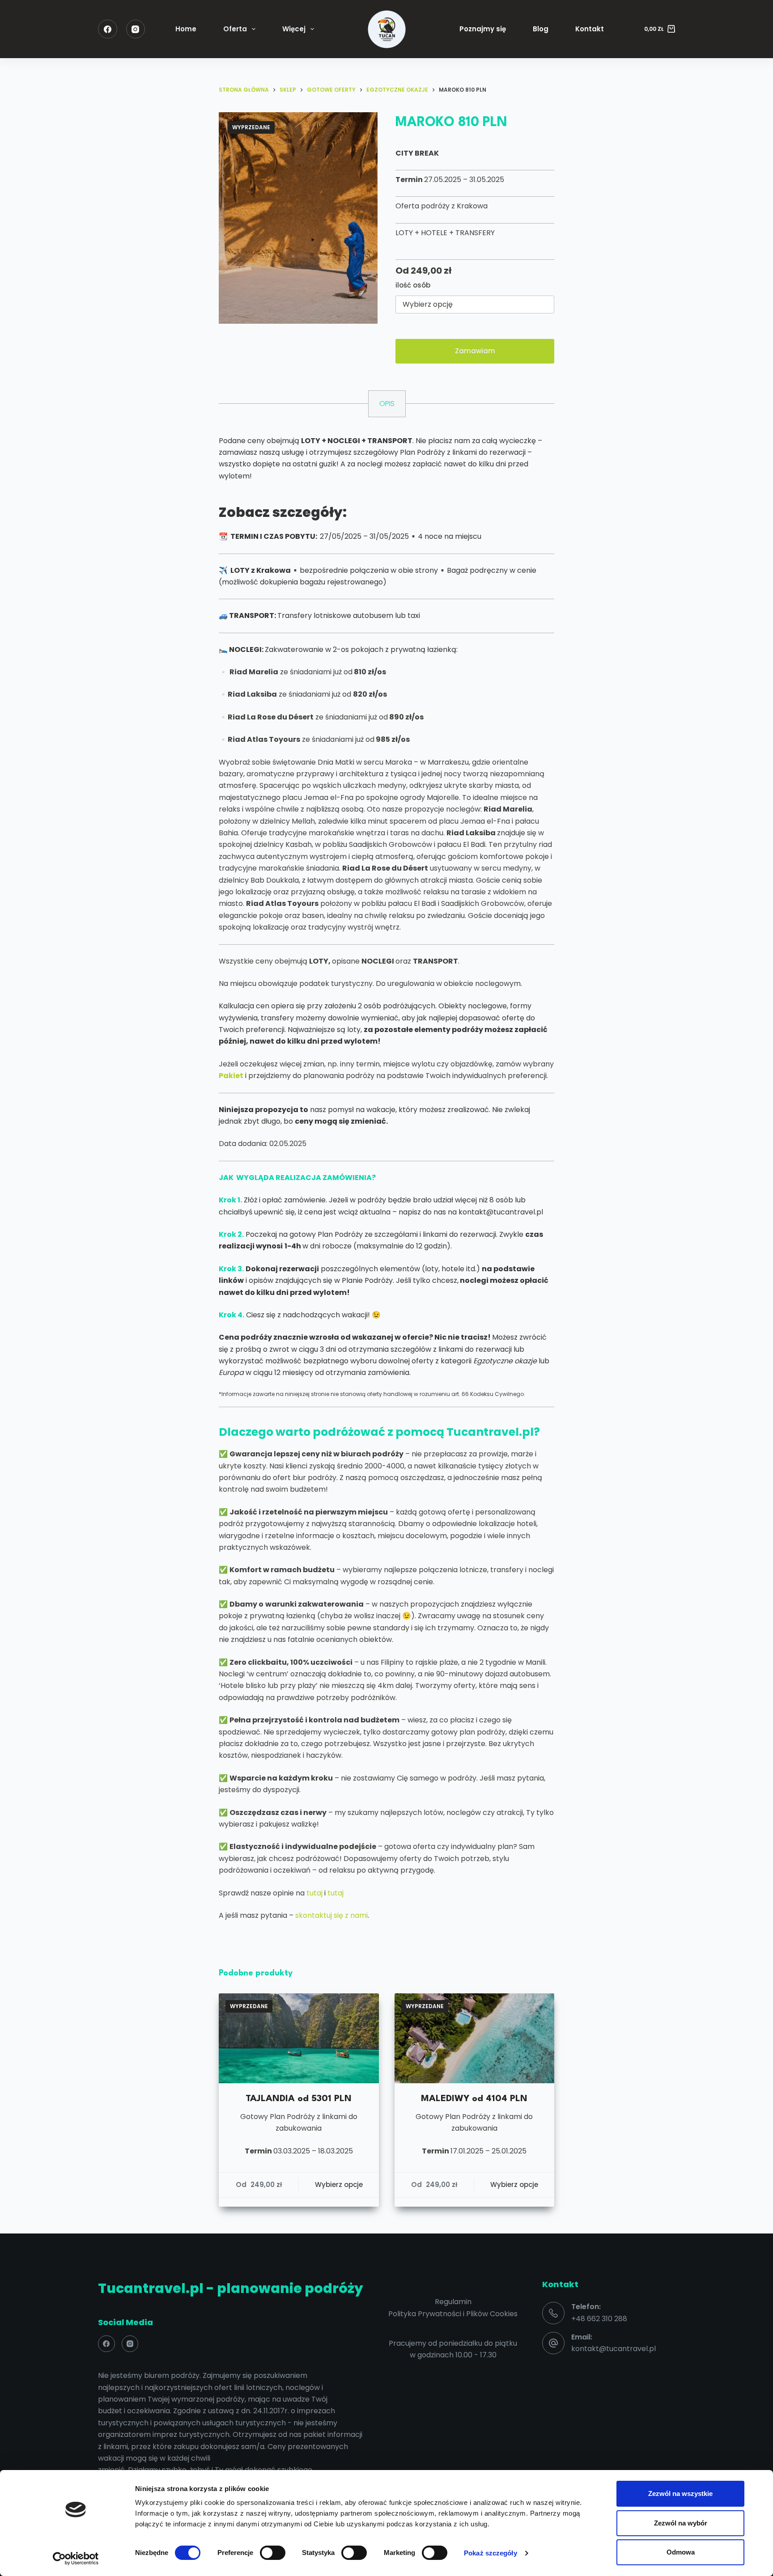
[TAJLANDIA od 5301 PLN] (299, 2038)
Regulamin (453, 2302)
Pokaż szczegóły (491, 2553)
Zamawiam (475, 351)
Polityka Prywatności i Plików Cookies (453, 2314)
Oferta (235, 29)
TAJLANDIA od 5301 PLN (299, 2099)
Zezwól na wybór (681, 2523)
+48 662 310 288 (599, 2319)
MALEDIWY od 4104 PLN (474, 2099)
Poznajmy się (483, 29)
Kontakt (590, 29)
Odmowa (681, 2552)
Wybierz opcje (339, 2185)
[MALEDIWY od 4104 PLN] (475, 2038)
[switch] (273, 2553)
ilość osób (413, 285)
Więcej (294, 29)
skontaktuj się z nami (331, 1915)
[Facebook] (108, 29)
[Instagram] (136, 29)
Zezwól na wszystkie (680, 2494)
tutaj (314, 1893)
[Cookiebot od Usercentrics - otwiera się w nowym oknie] (76, 2559)
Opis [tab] (387, 404)
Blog (541, 29)
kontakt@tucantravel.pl (614, 2349)
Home (186, 29)
